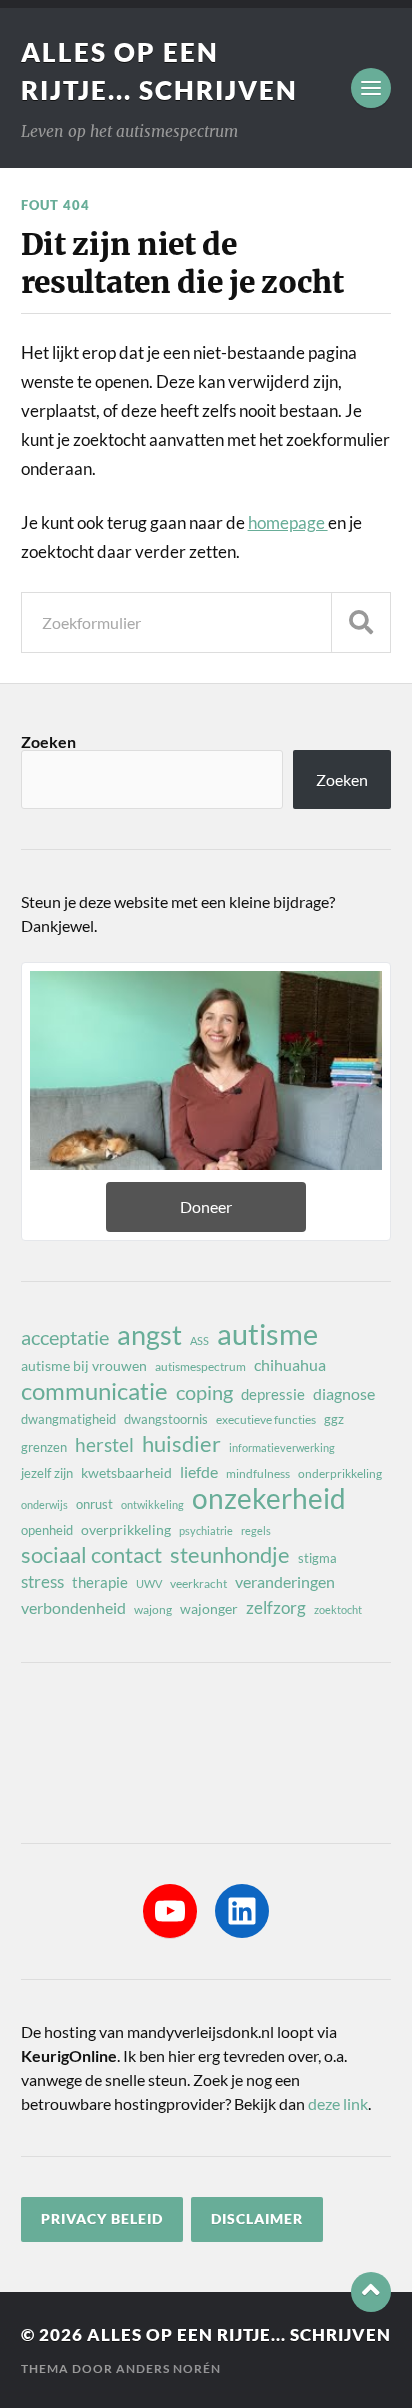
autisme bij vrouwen (84, 1365)
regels (256, 1530)
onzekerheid (269, 1498)
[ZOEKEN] (361, 622)
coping (204, 1392)
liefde (199, 1471)
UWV (149, 1583)
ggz (334, 1419)
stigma (317, 1558)
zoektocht (338, 1609)
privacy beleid (102, 2219)
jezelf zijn (47, 1473)
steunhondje (230, 1555)
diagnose (344, 1393)
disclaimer (257, 2219)
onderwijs (44, 1504)
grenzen (44, 1447)
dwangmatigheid (68, 1419)
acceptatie (65, 1337)
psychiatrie (206, 1530)
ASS (199, 1340)
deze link (338, 2103)
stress (42, 1581)
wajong (153, 1609)
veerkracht (198, 1583)
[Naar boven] (371, 2292)
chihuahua (290, 1364)
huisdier (181, 1444)
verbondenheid (73, 1607)
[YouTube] (170, 1911)
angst (149, 1335)
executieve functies (266, 1419)
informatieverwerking (282, 1447)
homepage (288, 522)
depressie (273, 1394)
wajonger (209, 1608)
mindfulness (258, 1473)
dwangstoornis (166, 1419)
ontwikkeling (152, 1504)
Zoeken (48, 741)
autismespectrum (200, 1366)
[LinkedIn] (242, 1911)
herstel (104, 1444)
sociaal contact (91, 1555)
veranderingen (285, 1581)
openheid (47, 1530)
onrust (94, 1504)
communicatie (94, 1391)
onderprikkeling (340, 1473)
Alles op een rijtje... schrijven (239, 2334)
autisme (267, 1334)
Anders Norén (168, 2368)
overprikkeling (126, 1529)
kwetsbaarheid (126, 1472)
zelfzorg (276, 1607)
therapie (100, 1582)
